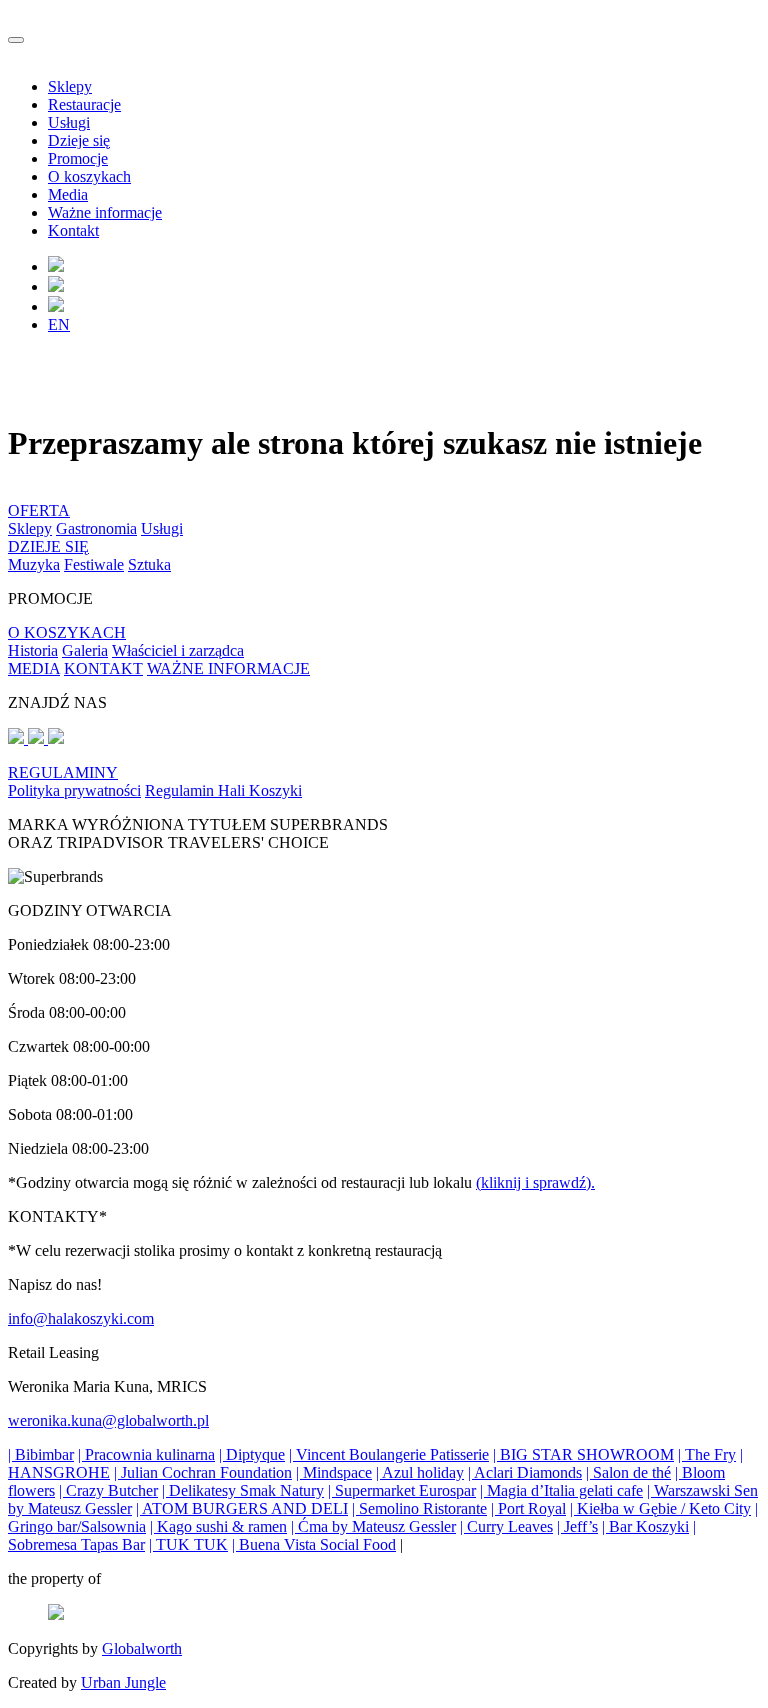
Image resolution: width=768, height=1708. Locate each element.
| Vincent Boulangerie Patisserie (389, 1454)
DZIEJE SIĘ (48, 546)
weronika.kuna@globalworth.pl (108, 1420)
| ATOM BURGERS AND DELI (242, 1508)
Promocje (78, 158)
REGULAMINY (63, 772)
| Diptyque (252, 1454)
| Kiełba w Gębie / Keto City (660, 1508)
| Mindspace (334, 1472)
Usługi (69, 122)
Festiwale (94, 564)
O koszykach (89, 176)
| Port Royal (528, 1508)
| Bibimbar (41, 1454)
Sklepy (70, 86)
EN (59, 324)
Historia (33, 650)
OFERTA (39, 510)
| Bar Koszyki (645, 1526)
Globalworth (142, 1648)
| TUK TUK (188, 1544)
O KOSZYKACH (67, 632)
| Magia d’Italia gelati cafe (561, 1490)
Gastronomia (96, 528)
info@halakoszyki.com (81, 1318)
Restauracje (84, 104)
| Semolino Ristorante (419, 1508)
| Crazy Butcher (108, 1490)
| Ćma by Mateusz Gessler (373, 1526)
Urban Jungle (123, 1682)
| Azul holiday (420, 1472)
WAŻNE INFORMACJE (228, 668)
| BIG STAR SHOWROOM (583, 1454)
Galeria (85, 650)
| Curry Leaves (506, 1526)
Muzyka (34, 564)
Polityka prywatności (74, 790)
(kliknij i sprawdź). (535, 1182)
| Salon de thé (628, 1472)
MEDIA (34, 668)
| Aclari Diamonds (525, 1472)
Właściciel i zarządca (178, 650)
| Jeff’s (577, 1526)
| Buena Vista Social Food (314, 1544)
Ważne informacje (105, 212)
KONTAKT (103, 668)
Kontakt (73, 230)
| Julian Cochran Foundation (203, 1472)
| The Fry (707, 1454)
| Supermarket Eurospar (402, 1490)
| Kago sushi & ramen (218, 1526)
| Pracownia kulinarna (146, 1454)
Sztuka (149, 564)
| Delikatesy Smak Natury (243, 1490)
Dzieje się (79, 140)
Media (68, 194)
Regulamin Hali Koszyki (223, 790)
